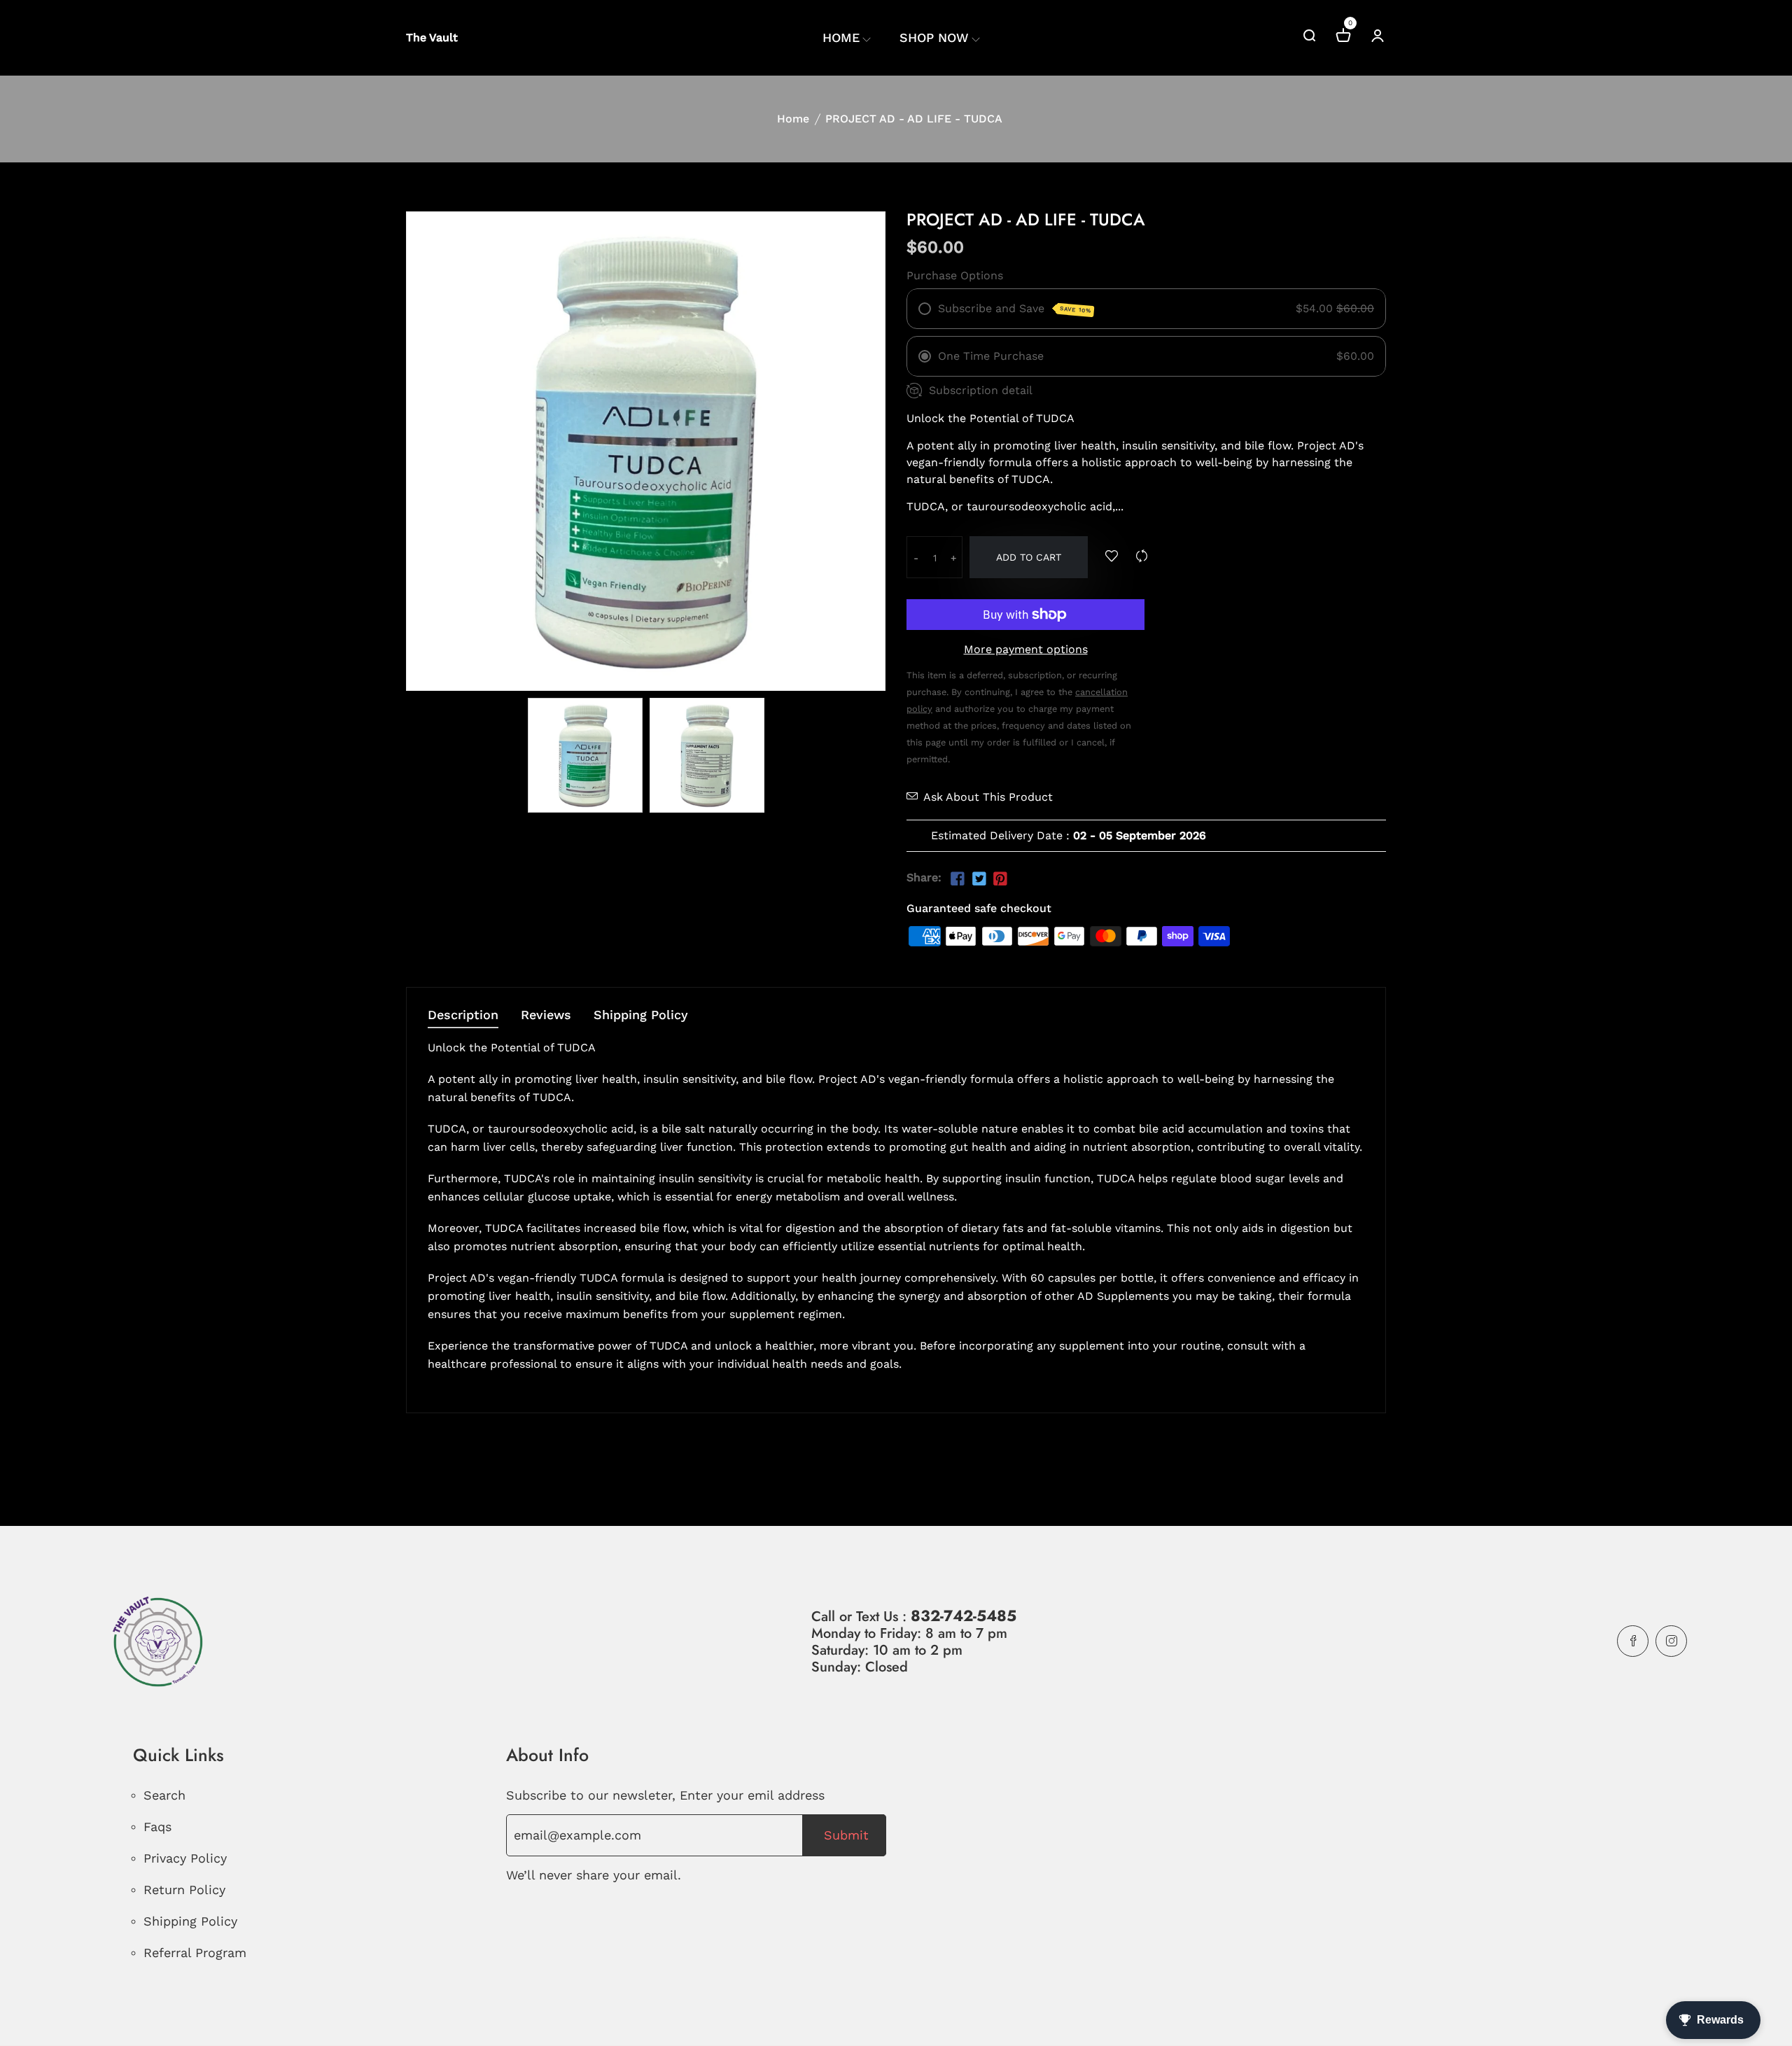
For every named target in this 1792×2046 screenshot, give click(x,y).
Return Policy (184, 1890)
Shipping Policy (641, 1015)
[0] (1343, 37)
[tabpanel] (585, 755)
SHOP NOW (934, 37)
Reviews (546, 1015)
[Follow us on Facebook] (958, 879)
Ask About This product (988, 797)
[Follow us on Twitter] (979, 879)
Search (164, 1795)
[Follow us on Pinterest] (1000, 879)
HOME (841, 37)
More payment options (1026, 649)
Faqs (157, 1827)
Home (793, 119)
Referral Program (195, 1953)
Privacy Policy (185, 1858)
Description (463, 1015)
